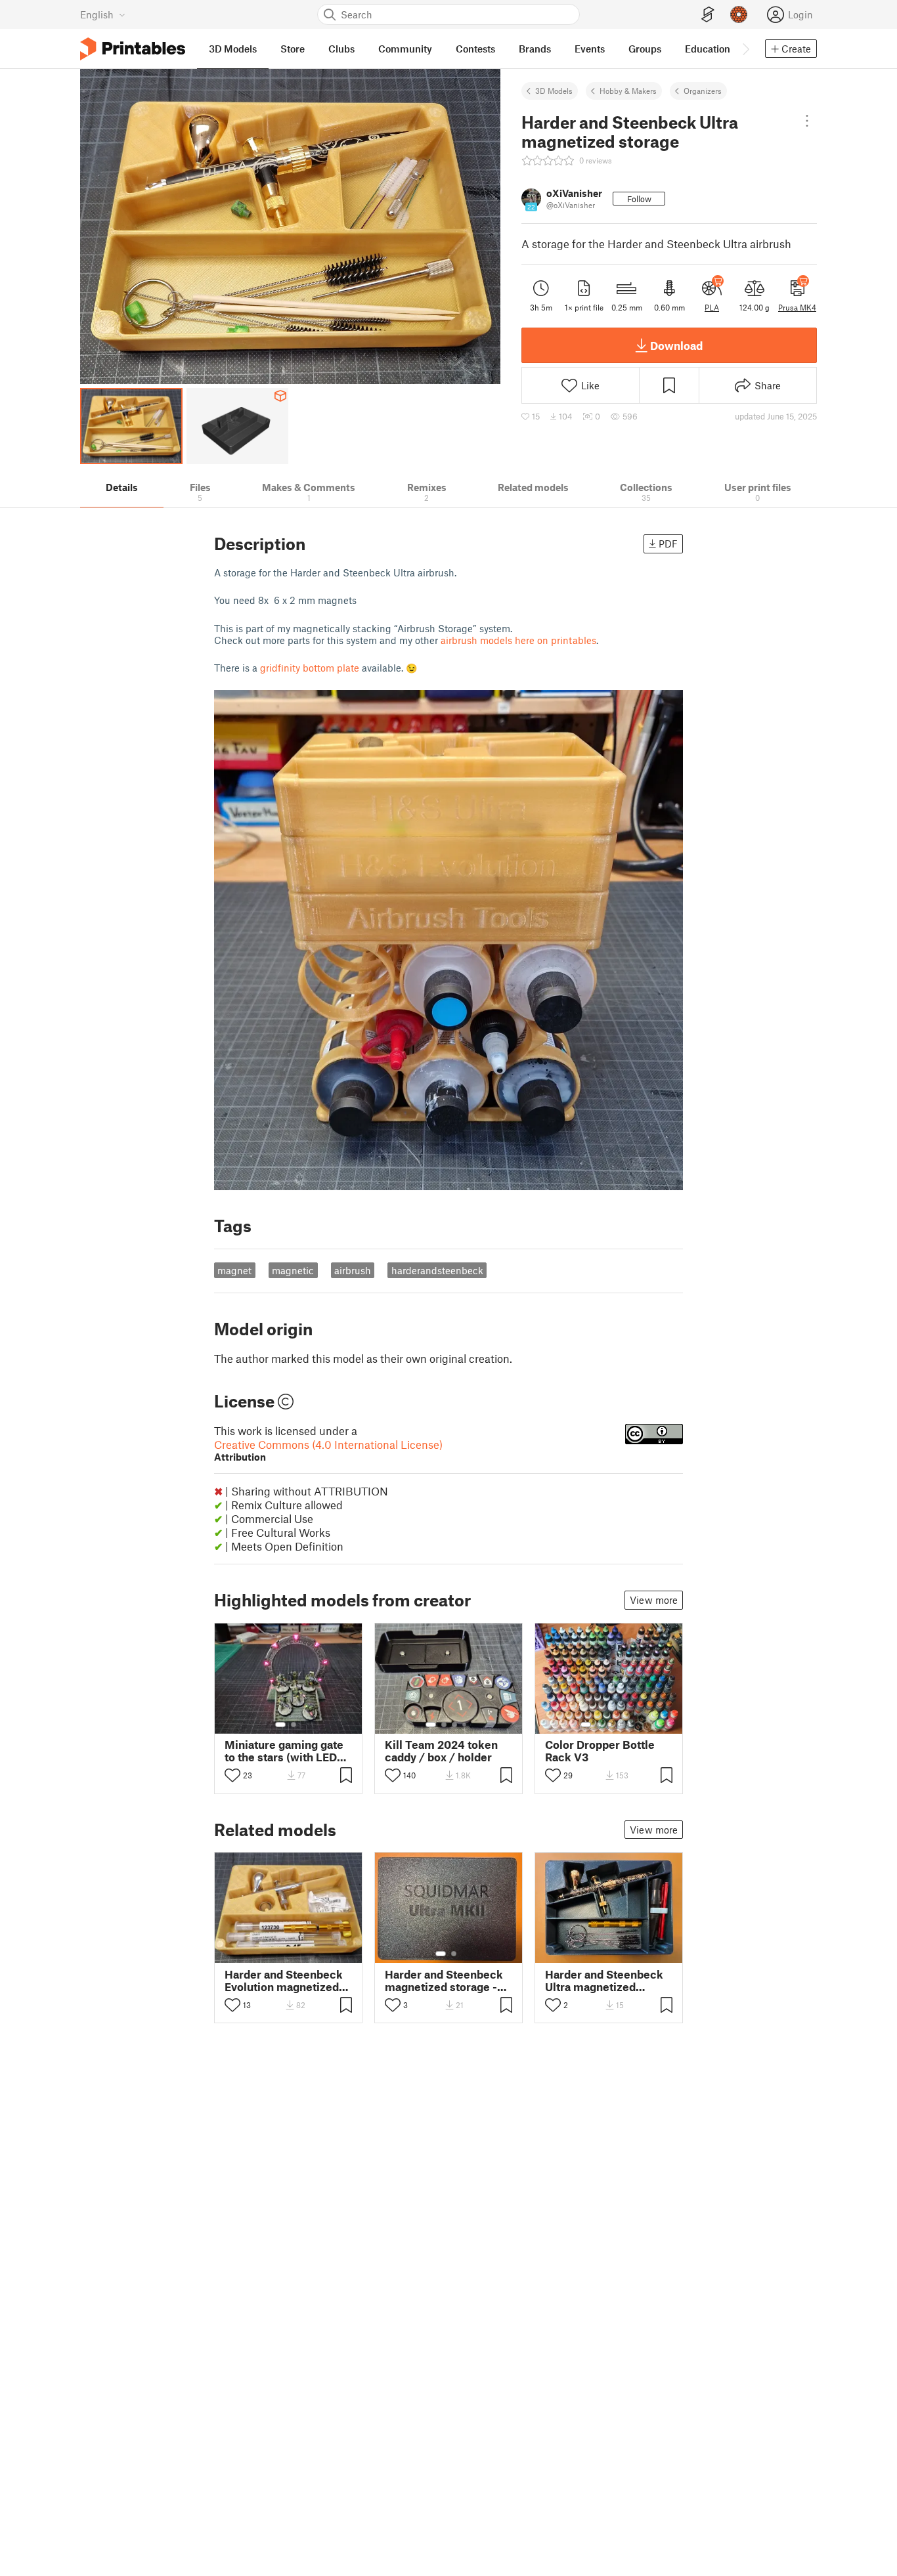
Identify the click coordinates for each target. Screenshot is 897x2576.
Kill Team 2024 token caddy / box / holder (441, 1751)
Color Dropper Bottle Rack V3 (600, 1751)
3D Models (554, 91)
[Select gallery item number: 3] (454, 1725)
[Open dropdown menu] (807, 121)
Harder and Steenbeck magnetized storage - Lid (444, 1981)
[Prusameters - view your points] (739, 14)
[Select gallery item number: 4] (465, 1725)
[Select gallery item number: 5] (629, 1725)
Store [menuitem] (293, 49)
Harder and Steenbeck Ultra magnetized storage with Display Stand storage (604, 1981)
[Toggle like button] (232, 1775)
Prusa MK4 (797, 307)
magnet (234, 1270)
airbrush (353, 1270)
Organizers (703, 91)
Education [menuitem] (708, 49)
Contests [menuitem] (475, 49)
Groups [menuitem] (645, 49)
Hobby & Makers (628, 91)
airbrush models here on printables (518, 640)
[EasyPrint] (708, 15)
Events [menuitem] (590, 49)
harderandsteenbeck (437, 1270)
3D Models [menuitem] (233, 49)
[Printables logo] (133, 49)
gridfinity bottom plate (310, 668)
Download (676, 345)
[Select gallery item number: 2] (294, 1725)
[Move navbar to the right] (745, 49)
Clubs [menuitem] (341, 49)
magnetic (293, 1270)
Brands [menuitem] (535, 49)
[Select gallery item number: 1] (280, 1725)
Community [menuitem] (405, 49)
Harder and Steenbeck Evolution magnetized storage (284, 1981)
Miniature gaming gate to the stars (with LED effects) (284, 1751)
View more (654, 1600)
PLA (712, 307)
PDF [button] (668, 544)
